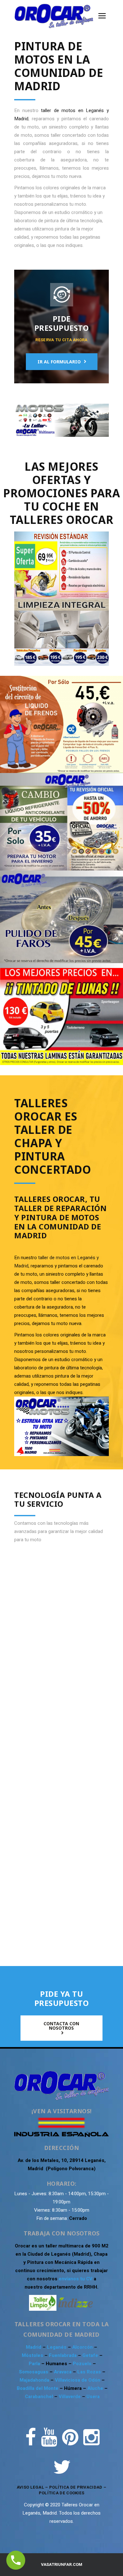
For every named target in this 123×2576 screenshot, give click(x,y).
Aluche (96, 2388)
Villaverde (70, 2397)
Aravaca (63, 2372)
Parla (35, 2364)
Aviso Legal (30, 2487)
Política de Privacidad (76, 2487)
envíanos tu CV (76, 2279)
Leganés (57, 2347)
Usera (93, 2397)
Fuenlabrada (63, 2355)
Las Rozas (89, 2372)
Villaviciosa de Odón (78, 2380)
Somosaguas (34, 2372)
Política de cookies (62, 2493)
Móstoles (33, 2355)
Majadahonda (35, 2380)
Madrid (34, 2347)
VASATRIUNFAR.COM (62, 2564)
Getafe (91, 2355)
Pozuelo (83, 2364)
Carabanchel (40, 2397)
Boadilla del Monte (38, 2388)
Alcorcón (83, 2347)
